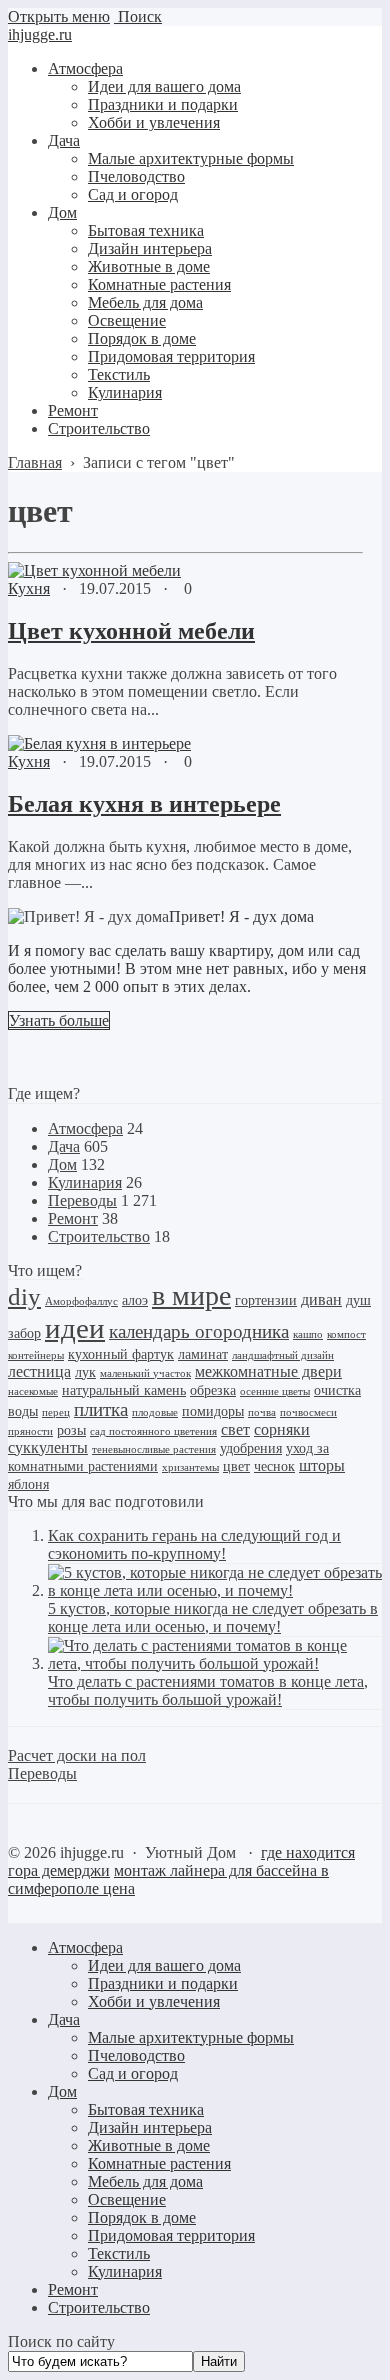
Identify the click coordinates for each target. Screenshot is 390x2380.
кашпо (308, 1334)
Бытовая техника (146, 2109)
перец (56, 1412)
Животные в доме (149, 2145)
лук (85, 1372)
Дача (64, 1146)
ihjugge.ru (40, 34)
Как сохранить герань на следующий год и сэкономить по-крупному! (194, 1544)
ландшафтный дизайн (283, 1355)
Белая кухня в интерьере (144, 804)
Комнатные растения (159, 2163)
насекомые (33, 1391)
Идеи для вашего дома (164, 1965)
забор (24, 1333)
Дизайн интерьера (150, 2127)
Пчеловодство (136, 2055)
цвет (236, 1466)
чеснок (274, 1466)
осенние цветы (275, 1391)
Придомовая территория (171, 2235)
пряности (30, 1431)
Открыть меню (59, 16)
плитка (101, 1409)
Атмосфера (85, 1128)
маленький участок (145, 1373)
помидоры (213, 1411)
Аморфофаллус (81, 1301)
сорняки (282, 1429)
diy (24, 1296)
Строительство (99, 1236)
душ (358, 1300)
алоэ (135, 1300)
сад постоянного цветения (153, 1431)
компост (346, 1334)
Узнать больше (59, 1020)
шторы (322, 1465)
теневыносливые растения (154, 1449)
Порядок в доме (142, 2217)
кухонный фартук (121, 1354)
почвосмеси (308, 1412)
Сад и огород (133, 2073)
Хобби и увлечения (154, 2001)
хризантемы (190, 1467)
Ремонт (73, 1218)
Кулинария (85, 1182)
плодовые (155, 1412)
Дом (62, 1164)
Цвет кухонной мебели (131, 631)
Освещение (127, 2199)
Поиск (138, 16)
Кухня (29, 588)
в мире (191, 1295)
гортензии (266, 1300)
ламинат (203, 1354)
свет (235, 1429)
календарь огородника (199, 1331)
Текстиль (119, 2253)
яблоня (28, 1484)
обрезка (213, 1390)
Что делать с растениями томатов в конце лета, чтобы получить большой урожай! (208, 1690)
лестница (39, 1371)
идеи (75, 1328)
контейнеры (36, 1355)
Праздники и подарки (163, 1983)
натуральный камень (124, 1390)
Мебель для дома (145, 2181)
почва (262, 1412)
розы (71, 1430)
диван (321, 1299)
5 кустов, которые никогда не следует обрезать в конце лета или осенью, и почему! (213, 1617)
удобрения (251, 1448)
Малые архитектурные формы (191, 2037)
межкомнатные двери (268, 1371)
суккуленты (48, 1447)
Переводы (82, 1200)
